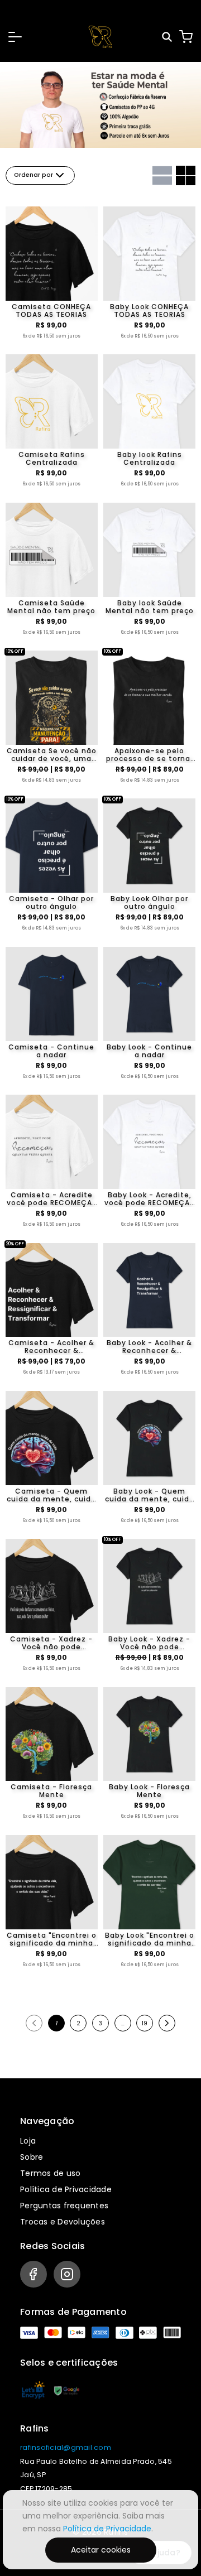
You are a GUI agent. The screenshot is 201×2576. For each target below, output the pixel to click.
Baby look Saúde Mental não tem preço (150, 607)
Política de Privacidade (66, 2189)
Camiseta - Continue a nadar (51, 1051)
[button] (15, 37)
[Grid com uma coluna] (162, 175)
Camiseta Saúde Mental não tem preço (51, 607)
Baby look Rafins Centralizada (150, 459)
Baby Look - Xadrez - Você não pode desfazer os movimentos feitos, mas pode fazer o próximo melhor (149, 1643)
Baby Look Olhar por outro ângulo (149, 903)
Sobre (32, 2157)
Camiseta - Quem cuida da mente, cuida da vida (51, 1495)
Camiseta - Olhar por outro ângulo (51, 903)
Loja (28, 2141)
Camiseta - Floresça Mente (51, 1791)
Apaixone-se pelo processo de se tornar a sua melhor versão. (150, 755)
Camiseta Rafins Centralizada (52, 459)
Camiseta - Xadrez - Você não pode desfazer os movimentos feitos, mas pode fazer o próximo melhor (51, 1643)
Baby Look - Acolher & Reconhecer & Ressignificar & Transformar (149, 1347)
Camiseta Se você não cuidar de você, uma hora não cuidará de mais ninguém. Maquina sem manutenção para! (52, 755)
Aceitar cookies (101, 2550)
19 (145, 2023)
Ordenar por (33, 175)
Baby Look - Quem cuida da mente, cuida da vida (150, 1495)
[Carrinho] (186, 37)
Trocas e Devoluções (63, 2222)
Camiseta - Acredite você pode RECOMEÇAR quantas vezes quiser (52, 1199)
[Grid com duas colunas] (186, 175)
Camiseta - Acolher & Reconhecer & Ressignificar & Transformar (51, 1347)
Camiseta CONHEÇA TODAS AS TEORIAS (51, 311)
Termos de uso (50, 2173)
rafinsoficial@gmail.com (66, 2447)
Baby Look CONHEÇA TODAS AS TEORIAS (149, 311)
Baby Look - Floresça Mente (149, 1791)
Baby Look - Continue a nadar (149, 1051)
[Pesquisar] (168, 37)
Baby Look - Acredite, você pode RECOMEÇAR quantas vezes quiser (149, 1199)
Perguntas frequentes (64, 2206)
